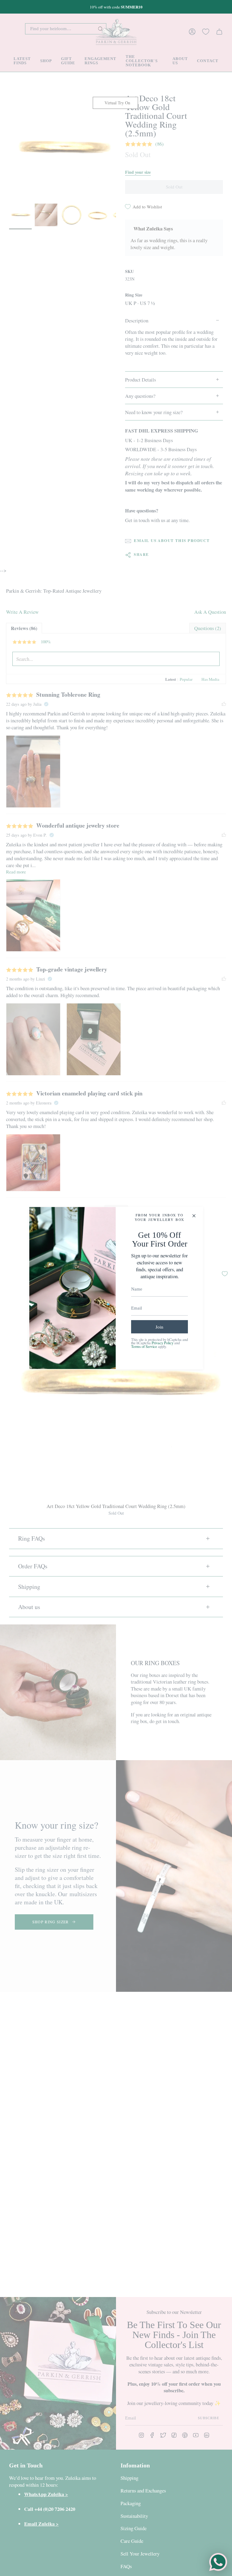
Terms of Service (144, 1347)
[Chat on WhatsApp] (218, 2562)
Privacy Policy (163, 1343)
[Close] (194, 1216)
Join (159, 1327)
